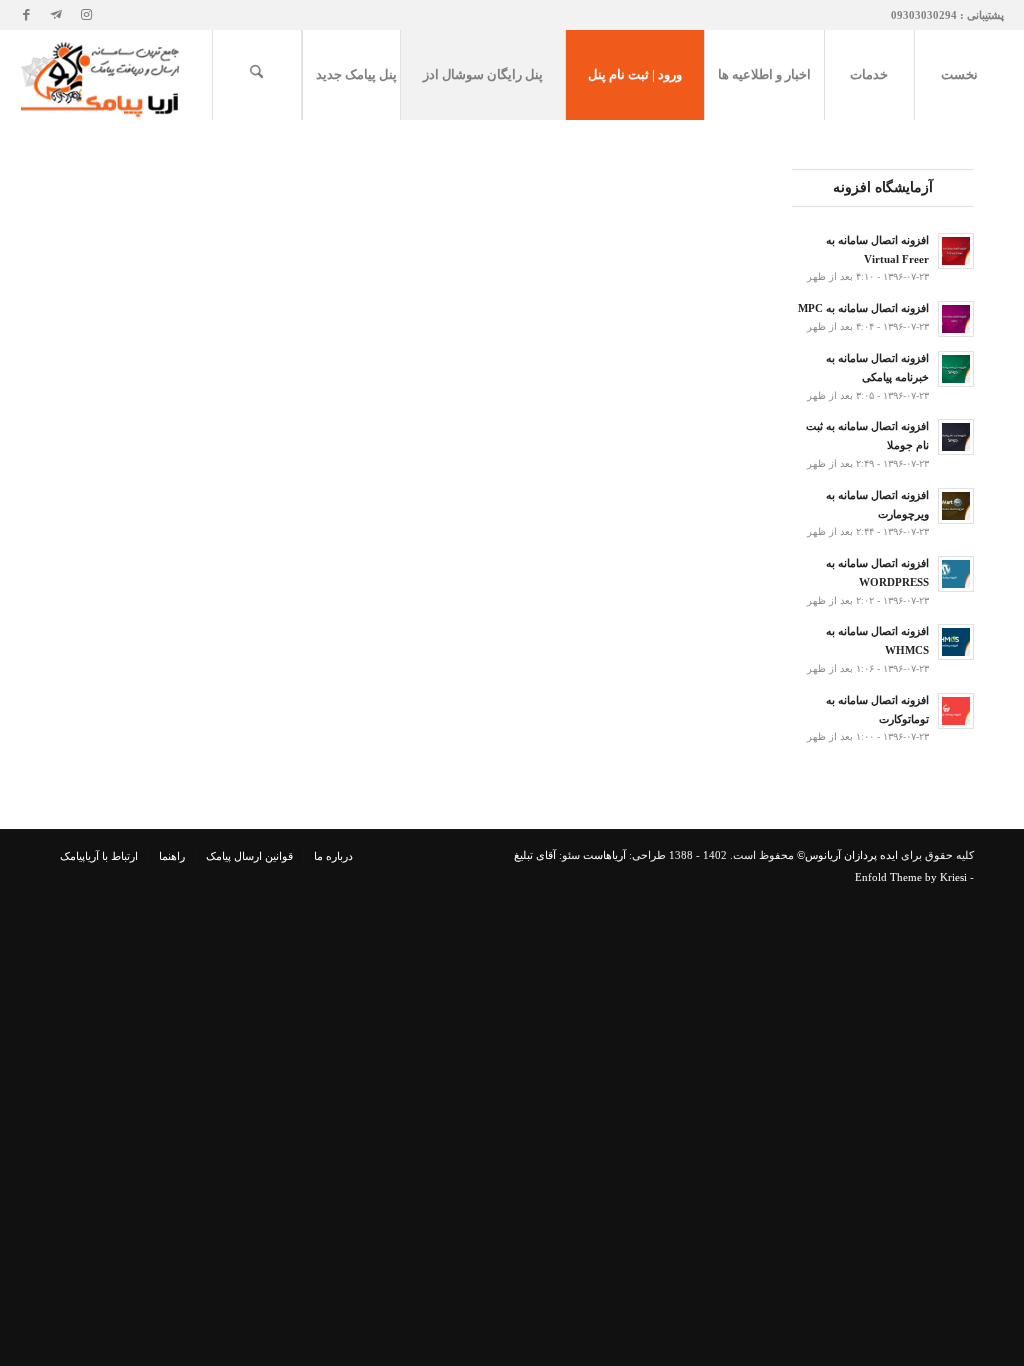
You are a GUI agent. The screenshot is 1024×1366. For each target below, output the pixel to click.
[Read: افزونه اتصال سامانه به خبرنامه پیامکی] (956, 369)
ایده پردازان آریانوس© (846, 855)
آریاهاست (604, 855)
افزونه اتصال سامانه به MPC (863, 308)
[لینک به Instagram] (86, 15)
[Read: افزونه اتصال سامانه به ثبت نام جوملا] (956, 437)
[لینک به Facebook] (26, 15)
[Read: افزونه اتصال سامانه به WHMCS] (956, 642)
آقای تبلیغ (535, 855)
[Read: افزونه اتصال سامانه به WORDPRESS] (956, 574)
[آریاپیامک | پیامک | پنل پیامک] (102, 75)
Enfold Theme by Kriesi (911, 877)
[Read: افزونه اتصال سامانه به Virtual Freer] (956, 251)
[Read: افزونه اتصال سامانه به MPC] (956, 319)
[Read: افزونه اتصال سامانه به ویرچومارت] (956, 506)
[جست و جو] (257, 75)
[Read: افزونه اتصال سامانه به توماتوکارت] (956, 711)
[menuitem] (959, 75)
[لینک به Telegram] (56, 15)
